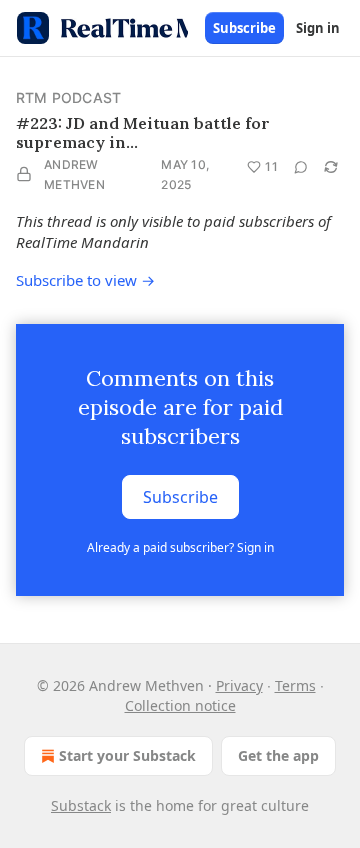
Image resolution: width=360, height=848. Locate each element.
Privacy (239, 685)
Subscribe (244, 28)
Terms (295, 685)
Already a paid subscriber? (180, 547)
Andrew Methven (74, 174)
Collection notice (180, 705)
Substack (81, 805)
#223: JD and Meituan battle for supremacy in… (143, 132)
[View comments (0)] (301, 167)
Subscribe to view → (85, 280)
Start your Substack (127, 755)
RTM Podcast (68, 97)
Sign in (318, 28)
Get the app (278, 755)
